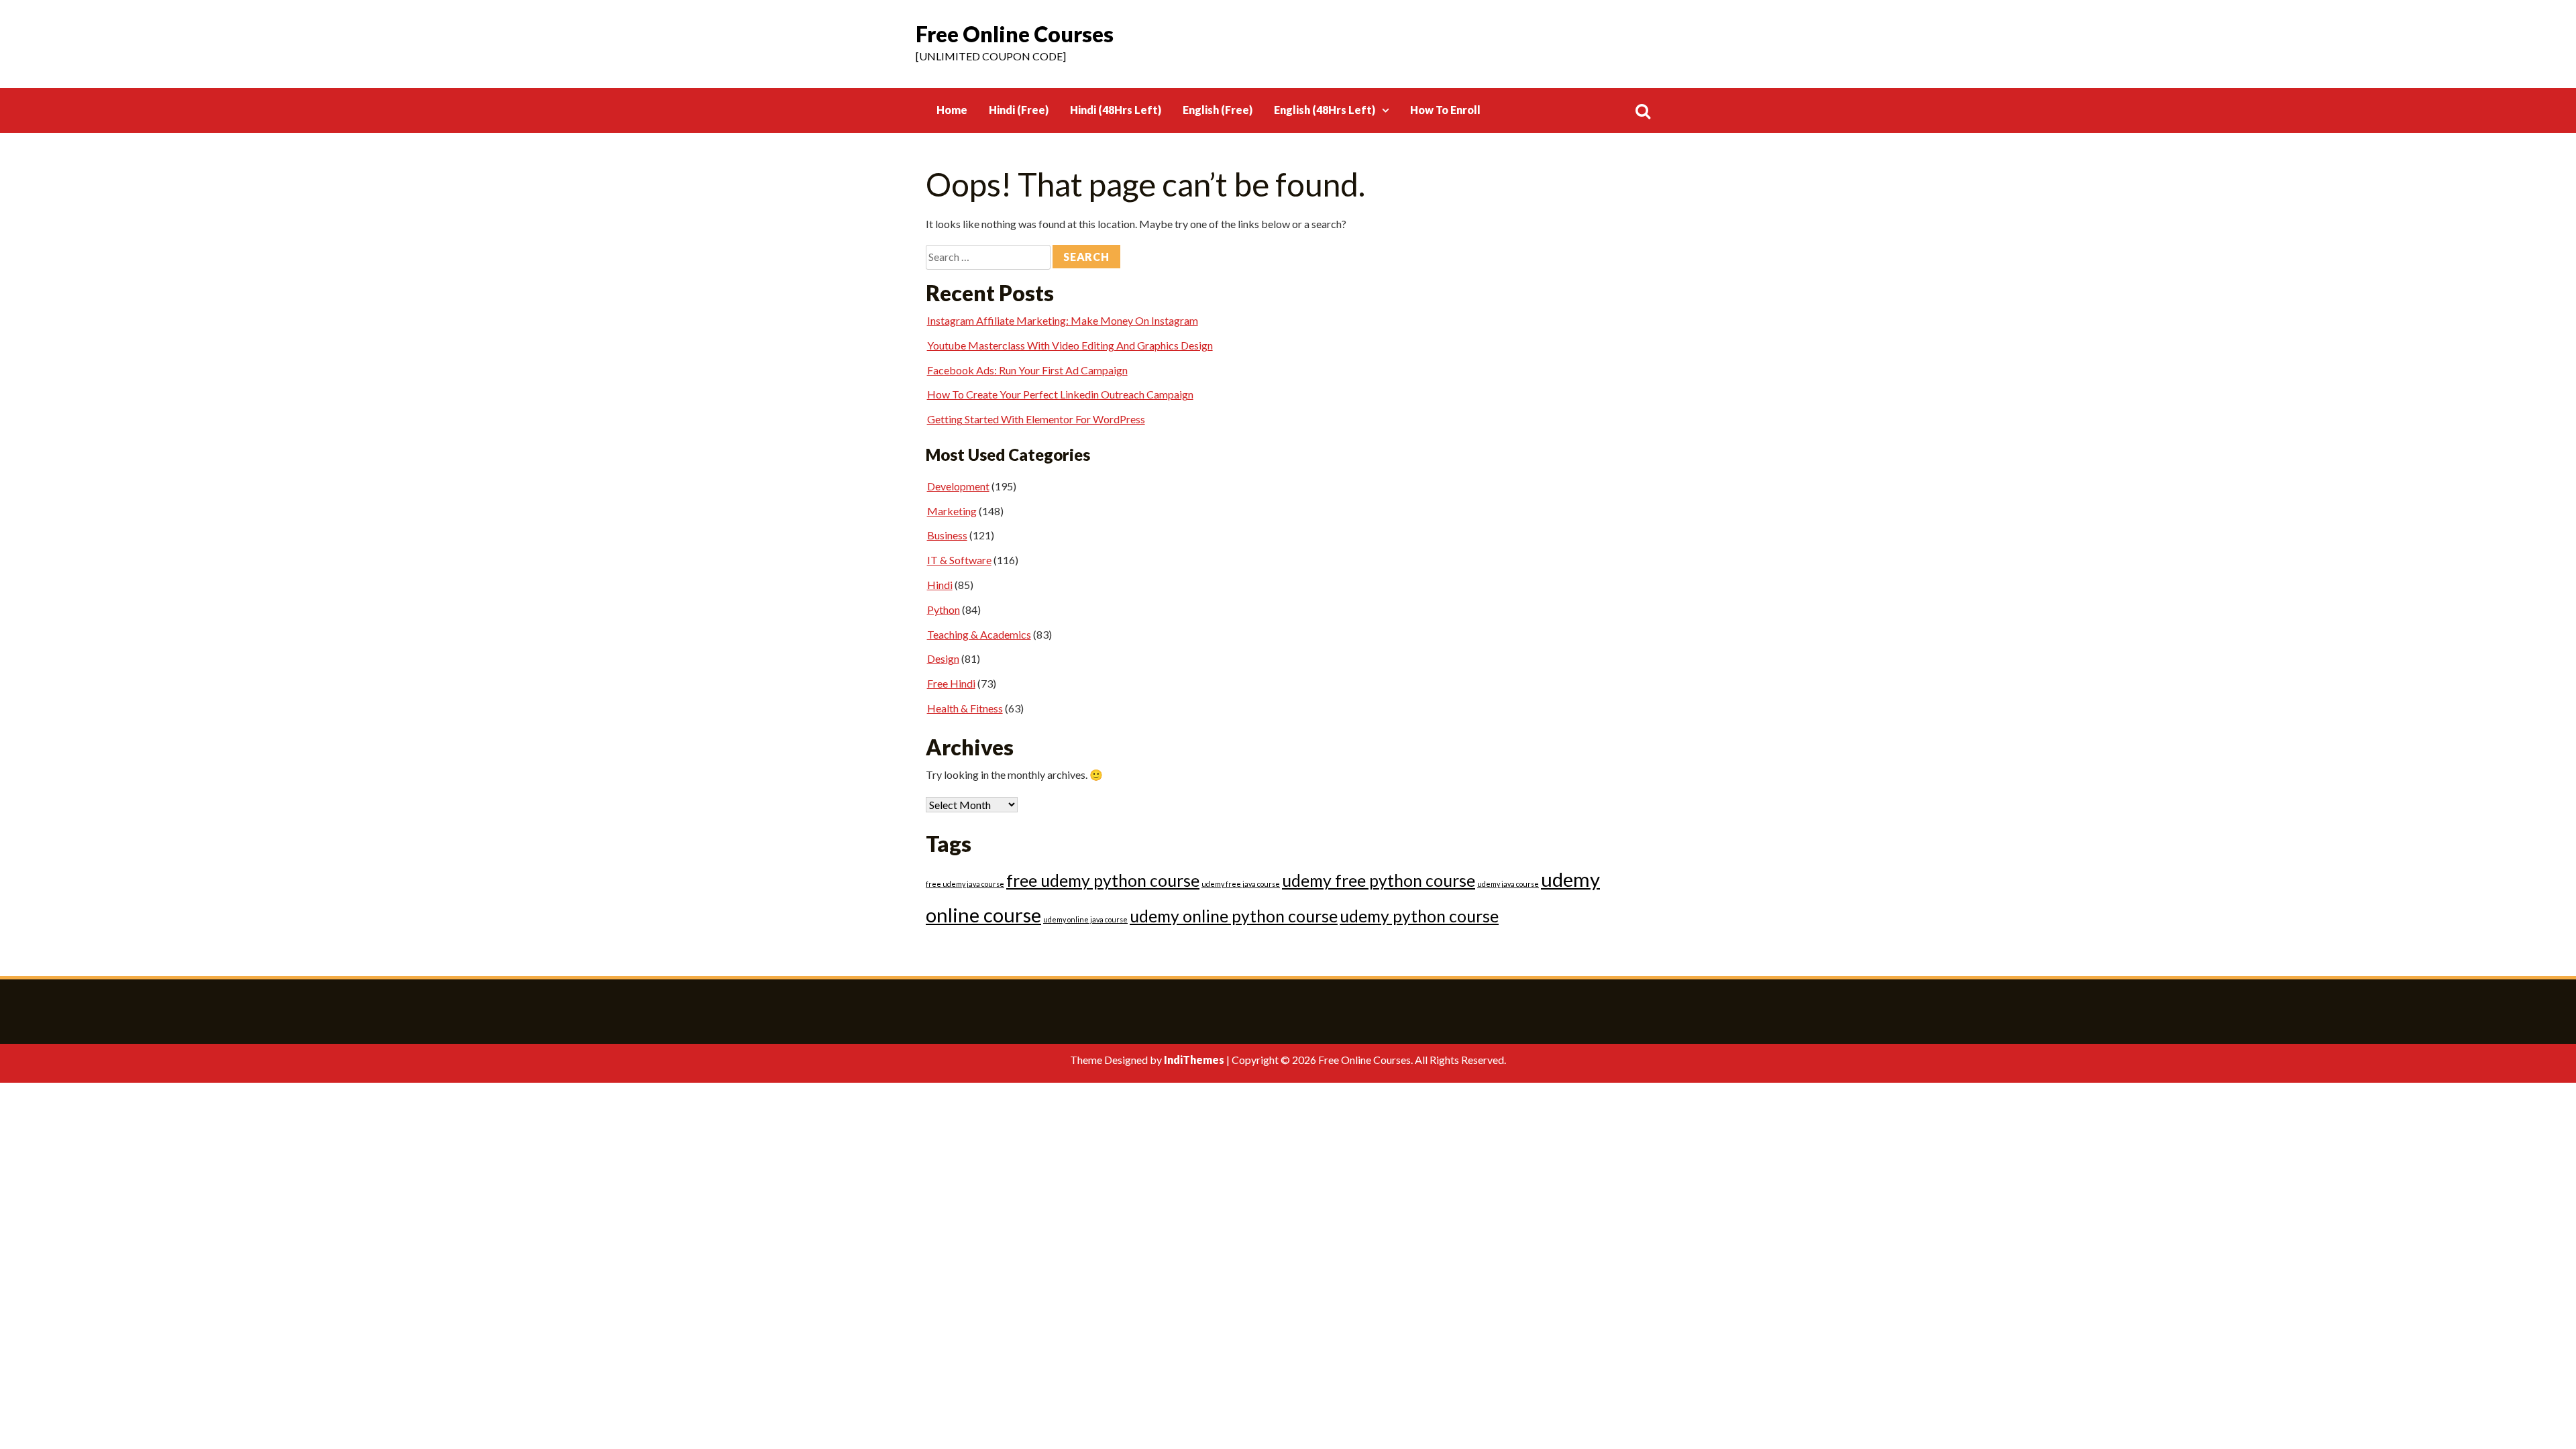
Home (952, 110)
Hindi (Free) (1019, 110)
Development (958, 486)
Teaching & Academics (979, 634)
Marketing (952, 511)
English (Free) (1218, 110)
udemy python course (1419, 916)
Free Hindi (951, 683)
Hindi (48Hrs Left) (1116, 110)
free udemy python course (1103, 880)
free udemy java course (965, 884)
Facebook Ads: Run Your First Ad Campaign (1027, 370)
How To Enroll (1445, 110)
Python (944, 609)
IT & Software (959, 560)
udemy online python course (1234, 916)
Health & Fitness (965, 708)
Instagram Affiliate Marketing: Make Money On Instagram (1063, 320)
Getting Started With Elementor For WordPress (1036, 419)
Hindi (940, 585)
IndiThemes (1194, 1060)
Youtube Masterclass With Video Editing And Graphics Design (1070, 345)
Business (947, 535)
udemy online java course (1085, 919)
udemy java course (1508, 884)
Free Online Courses (1015, 34)
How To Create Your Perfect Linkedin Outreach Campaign (1060, 394)
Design (943, 658)
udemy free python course (1379, 880)
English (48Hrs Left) (1325, 110)
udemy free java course (1241, 884)
